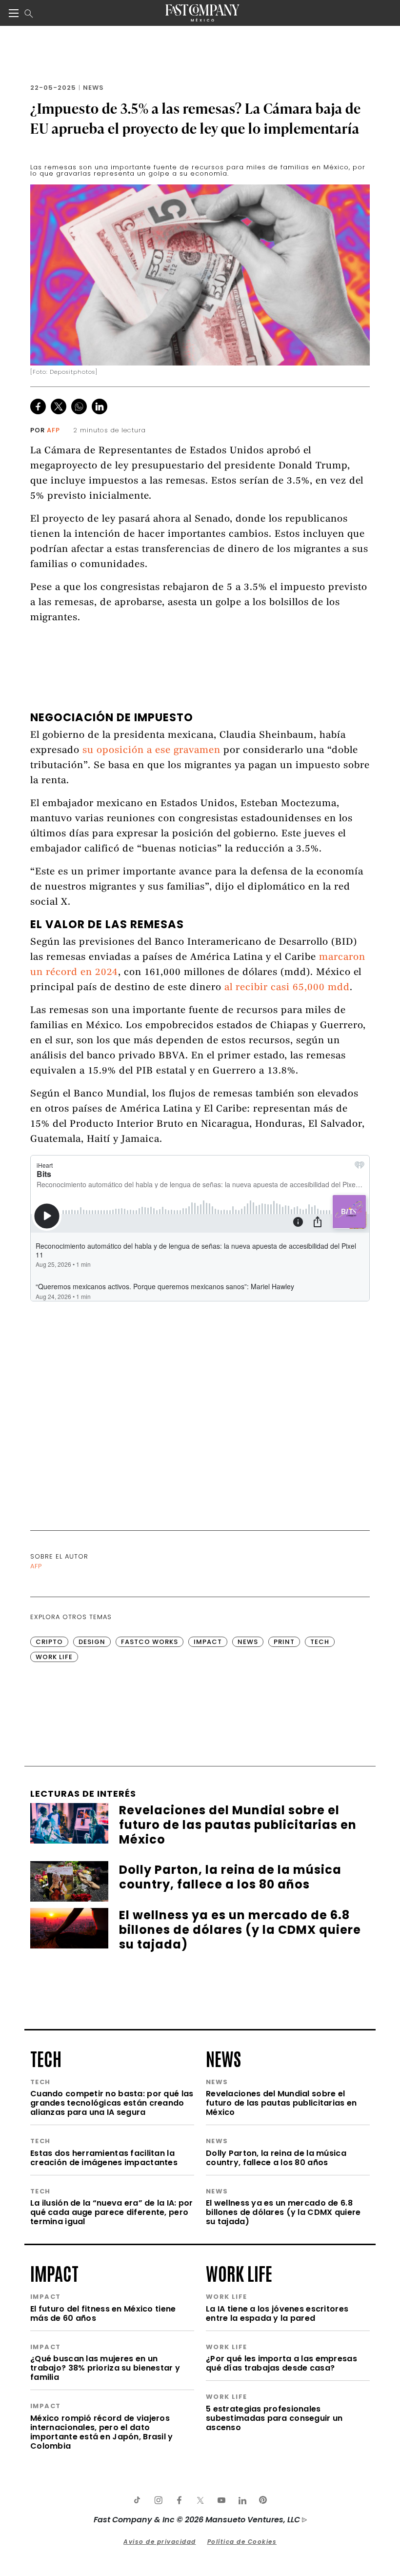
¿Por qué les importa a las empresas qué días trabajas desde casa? (281, 2363)
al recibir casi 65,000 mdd (287, 988)
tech (46, 2058)
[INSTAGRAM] (158, 2500)
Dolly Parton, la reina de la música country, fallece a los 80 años (276, 2158)
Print (284, 1642)
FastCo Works (150, 1642)
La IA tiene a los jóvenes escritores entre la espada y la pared (277, 2313)
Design (92, 1642)
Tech (320, 1642)
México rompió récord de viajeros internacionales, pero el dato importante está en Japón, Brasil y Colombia (102, 2432)
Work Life (54, 1657)
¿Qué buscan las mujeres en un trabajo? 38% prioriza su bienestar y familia (105, 2368)
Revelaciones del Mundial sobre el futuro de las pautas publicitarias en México (281, 2103)
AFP (53, 430)
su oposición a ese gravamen (151, 751)
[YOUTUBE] (221, 2500)
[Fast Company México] (202, 13)
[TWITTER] (200, 2500)
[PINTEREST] (263, 2500)
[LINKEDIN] (242, 2500)
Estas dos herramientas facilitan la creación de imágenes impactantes (104, 2158)
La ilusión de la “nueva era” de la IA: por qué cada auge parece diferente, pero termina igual (112, 2212)
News (93, 88)
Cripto (49, 1642)
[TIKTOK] (137, 2500)
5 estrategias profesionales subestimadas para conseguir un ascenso (274, 2418)
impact (54, 2272)
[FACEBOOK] (179, 2500)
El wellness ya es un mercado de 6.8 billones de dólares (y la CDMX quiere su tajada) (283, 2212)
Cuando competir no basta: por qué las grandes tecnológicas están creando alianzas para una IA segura (112, 2103)
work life (239, 2272)
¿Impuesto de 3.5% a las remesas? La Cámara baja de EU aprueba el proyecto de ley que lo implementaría (196, 118)
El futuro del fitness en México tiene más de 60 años (103, 2313)
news (223, 2058)
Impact (208, 1642)
